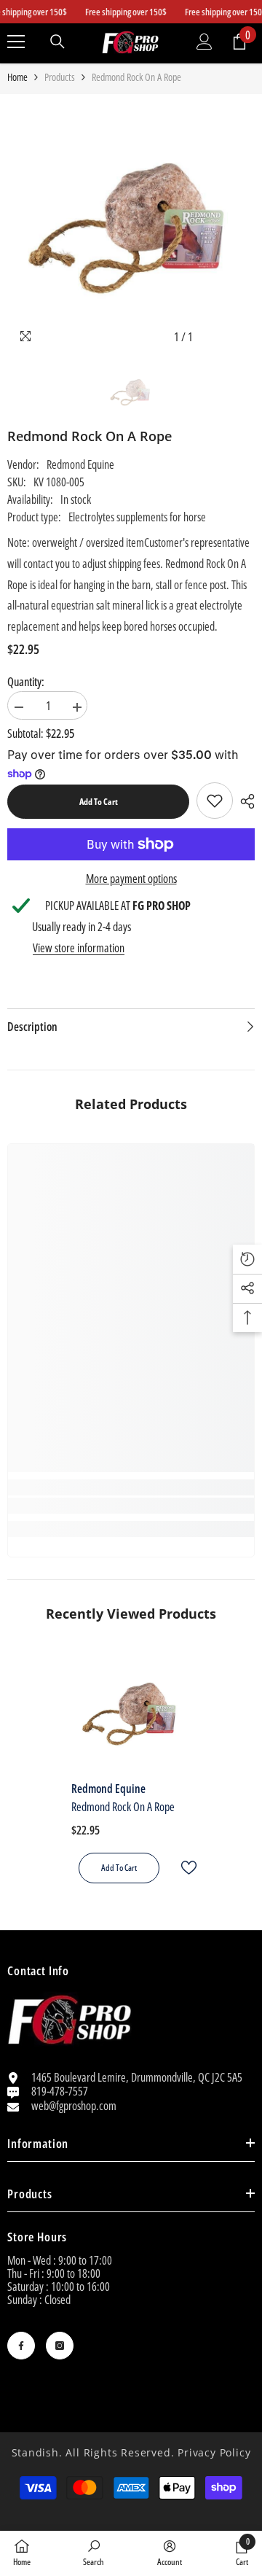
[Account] (205, 42)
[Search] (57, 42)
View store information (79, 948)
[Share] (244, 801)
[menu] (16, 42)
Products (60, 77)
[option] (131, 226)
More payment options (131, 879)
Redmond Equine (80, 464)
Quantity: (26, 682)
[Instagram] (60, 2346)
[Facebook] (21, 2346)
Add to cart (99, 802)
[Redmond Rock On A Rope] (131, 1713)
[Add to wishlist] (183, 1868)
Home (17, 77)
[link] (215, 801)
